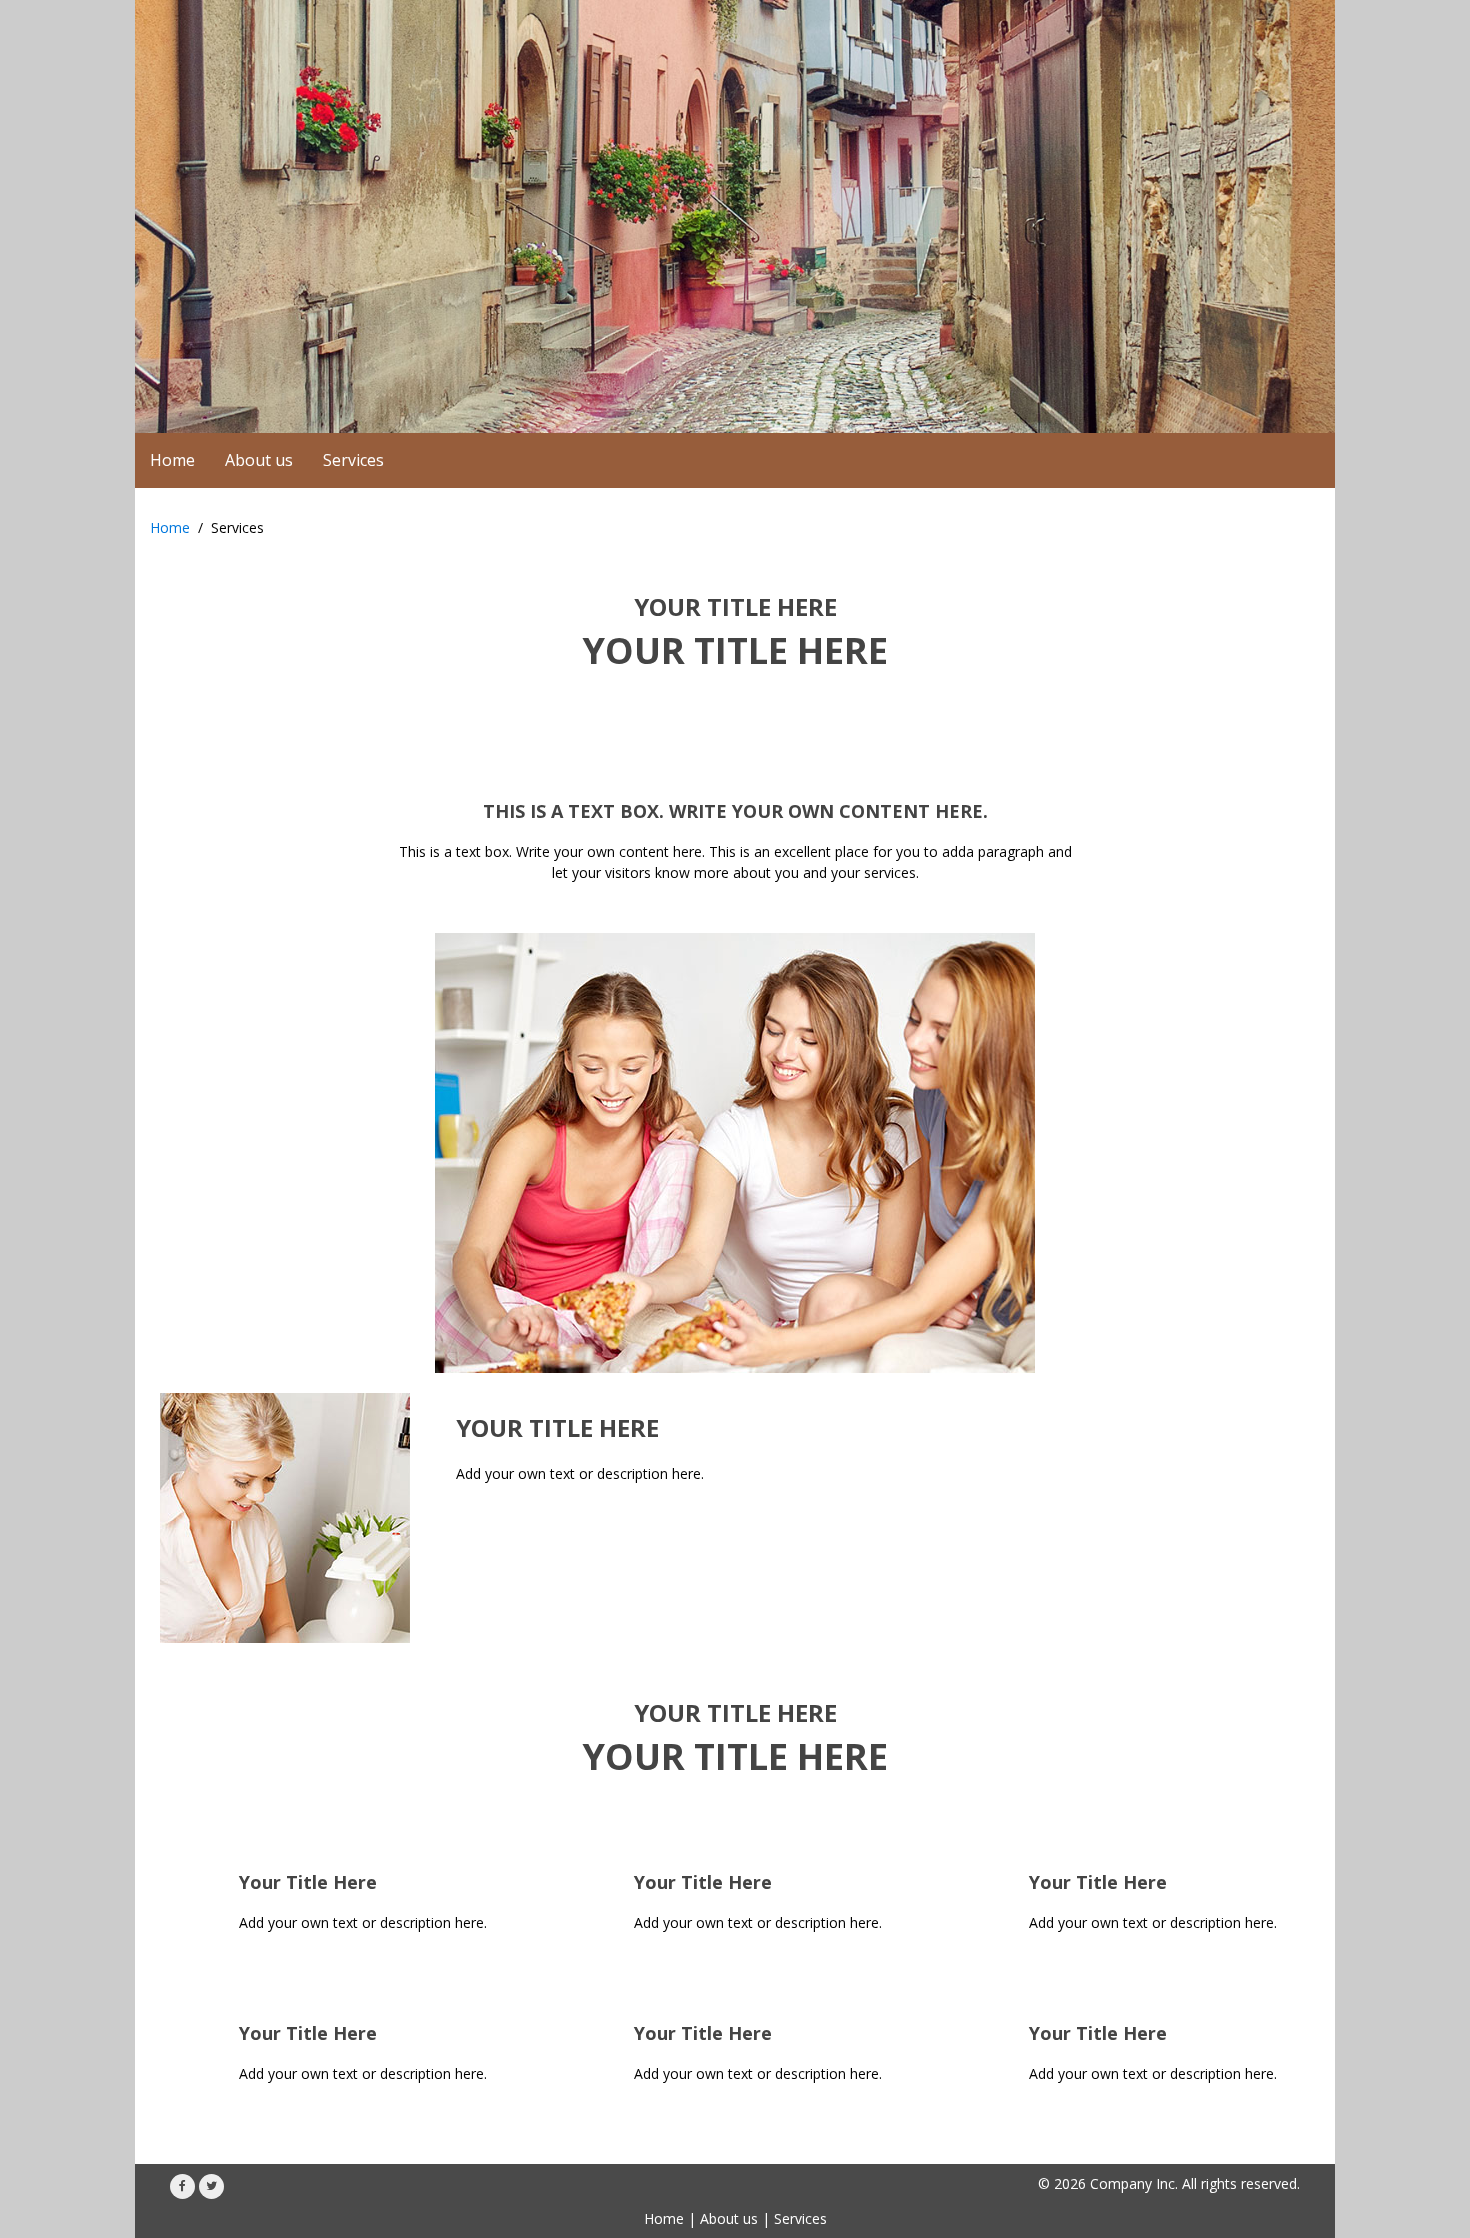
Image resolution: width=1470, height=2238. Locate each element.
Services (800, 2218)
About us (729, 2218)
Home (170, 527)
